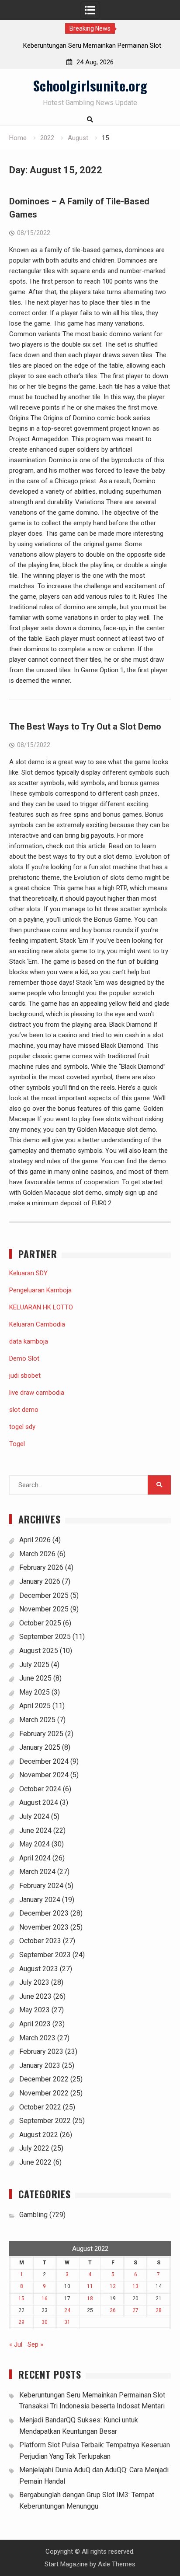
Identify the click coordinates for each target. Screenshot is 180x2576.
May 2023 (35, 2010)
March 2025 (37, 1720)
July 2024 (34, 1816)
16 (45, 2299)
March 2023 (37, 2038)
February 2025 (41, 1734)
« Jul (16, 2344)
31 (67, 2322)
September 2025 (45, 1637)
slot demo (24, 1410)
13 (135, 2286)
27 (135, 2310)
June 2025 (35, 1678)
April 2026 (35, 1540)
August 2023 (39, 1969)
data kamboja (29, 1341)
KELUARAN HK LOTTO (41, 1307)
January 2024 (40, 1900)
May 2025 (35, 1692)
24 (67, 2310)
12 (113, 2286)
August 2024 (39, 1802)
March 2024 (37, 1872)
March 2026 (37, 1554)
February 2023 (41, 2051)
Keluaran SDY (28, 1273)
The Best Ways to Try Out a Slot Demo (85, 726)
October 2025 (40, 1623)
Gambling (33, 2215)
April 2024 (35, 1858)
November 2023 (44, 1927)
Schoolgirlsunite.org (90, 85)
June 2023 (35, 1996)
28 (159, 2310)
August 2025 (39, 1651)
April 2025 (35, 1706)
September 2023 (45, 1955)
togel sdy (22, 1427)
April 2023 (35, 2024)
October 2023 (40, 1941)
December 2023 (44, 1913)
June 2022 (35, 2162)
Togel (17, 1444)
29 (21, 2322)
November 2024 (44, 1775)
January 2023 (40, 2065)
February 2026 (41, 1567)
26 (113, 2310)
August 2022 (39, 2135)
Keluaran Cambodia (37, 1324)
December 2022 (44, 2079)
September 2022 (45, 2121)
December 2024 (44, 1761)
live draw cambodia (37, 1393)
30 (45, 2322)
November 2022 (44, 2093)
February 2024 (41, 1886)
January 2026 (40, 1581)
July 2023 (34, 1982)
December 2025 (44, 1595)
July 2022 (34, 2148)
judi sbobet (25, 1376)
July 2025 (34, 1665)
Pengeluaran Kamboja (40, 1290)
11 (90, 2286)
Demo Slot (24, 1358)
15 (21, 2299)
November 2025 (44, 1609)
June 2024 (35, 1830)
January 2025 (40, 1747)
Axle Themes (117, 2564)
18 (90, 2299)
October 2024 (40, 1789)
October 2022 (40, 2107)
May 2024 (35, 1844)
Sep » (35, 2344)
